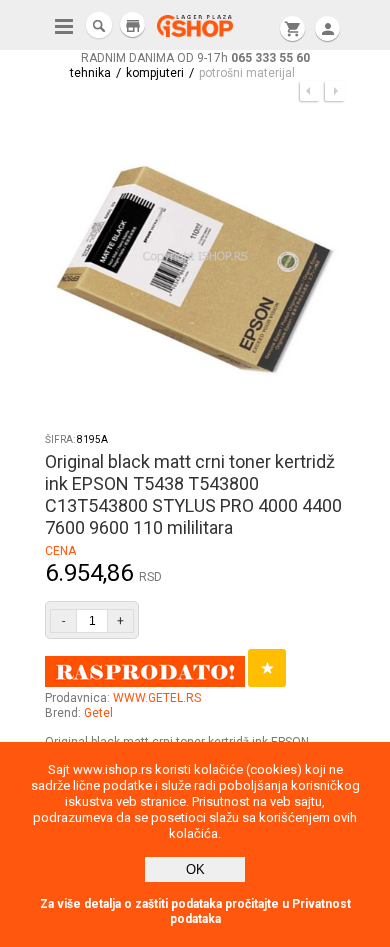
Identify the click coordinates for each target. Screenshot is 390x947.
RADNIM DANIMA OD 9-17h (195, 58)
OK (195, 869)
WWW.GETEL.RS (157, 698)
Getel (98, 713)
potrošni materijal (247, 73)
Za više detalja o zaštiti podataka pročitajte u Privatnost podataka (195, 911)
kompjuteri (155, 73)
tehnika (90, 73)
